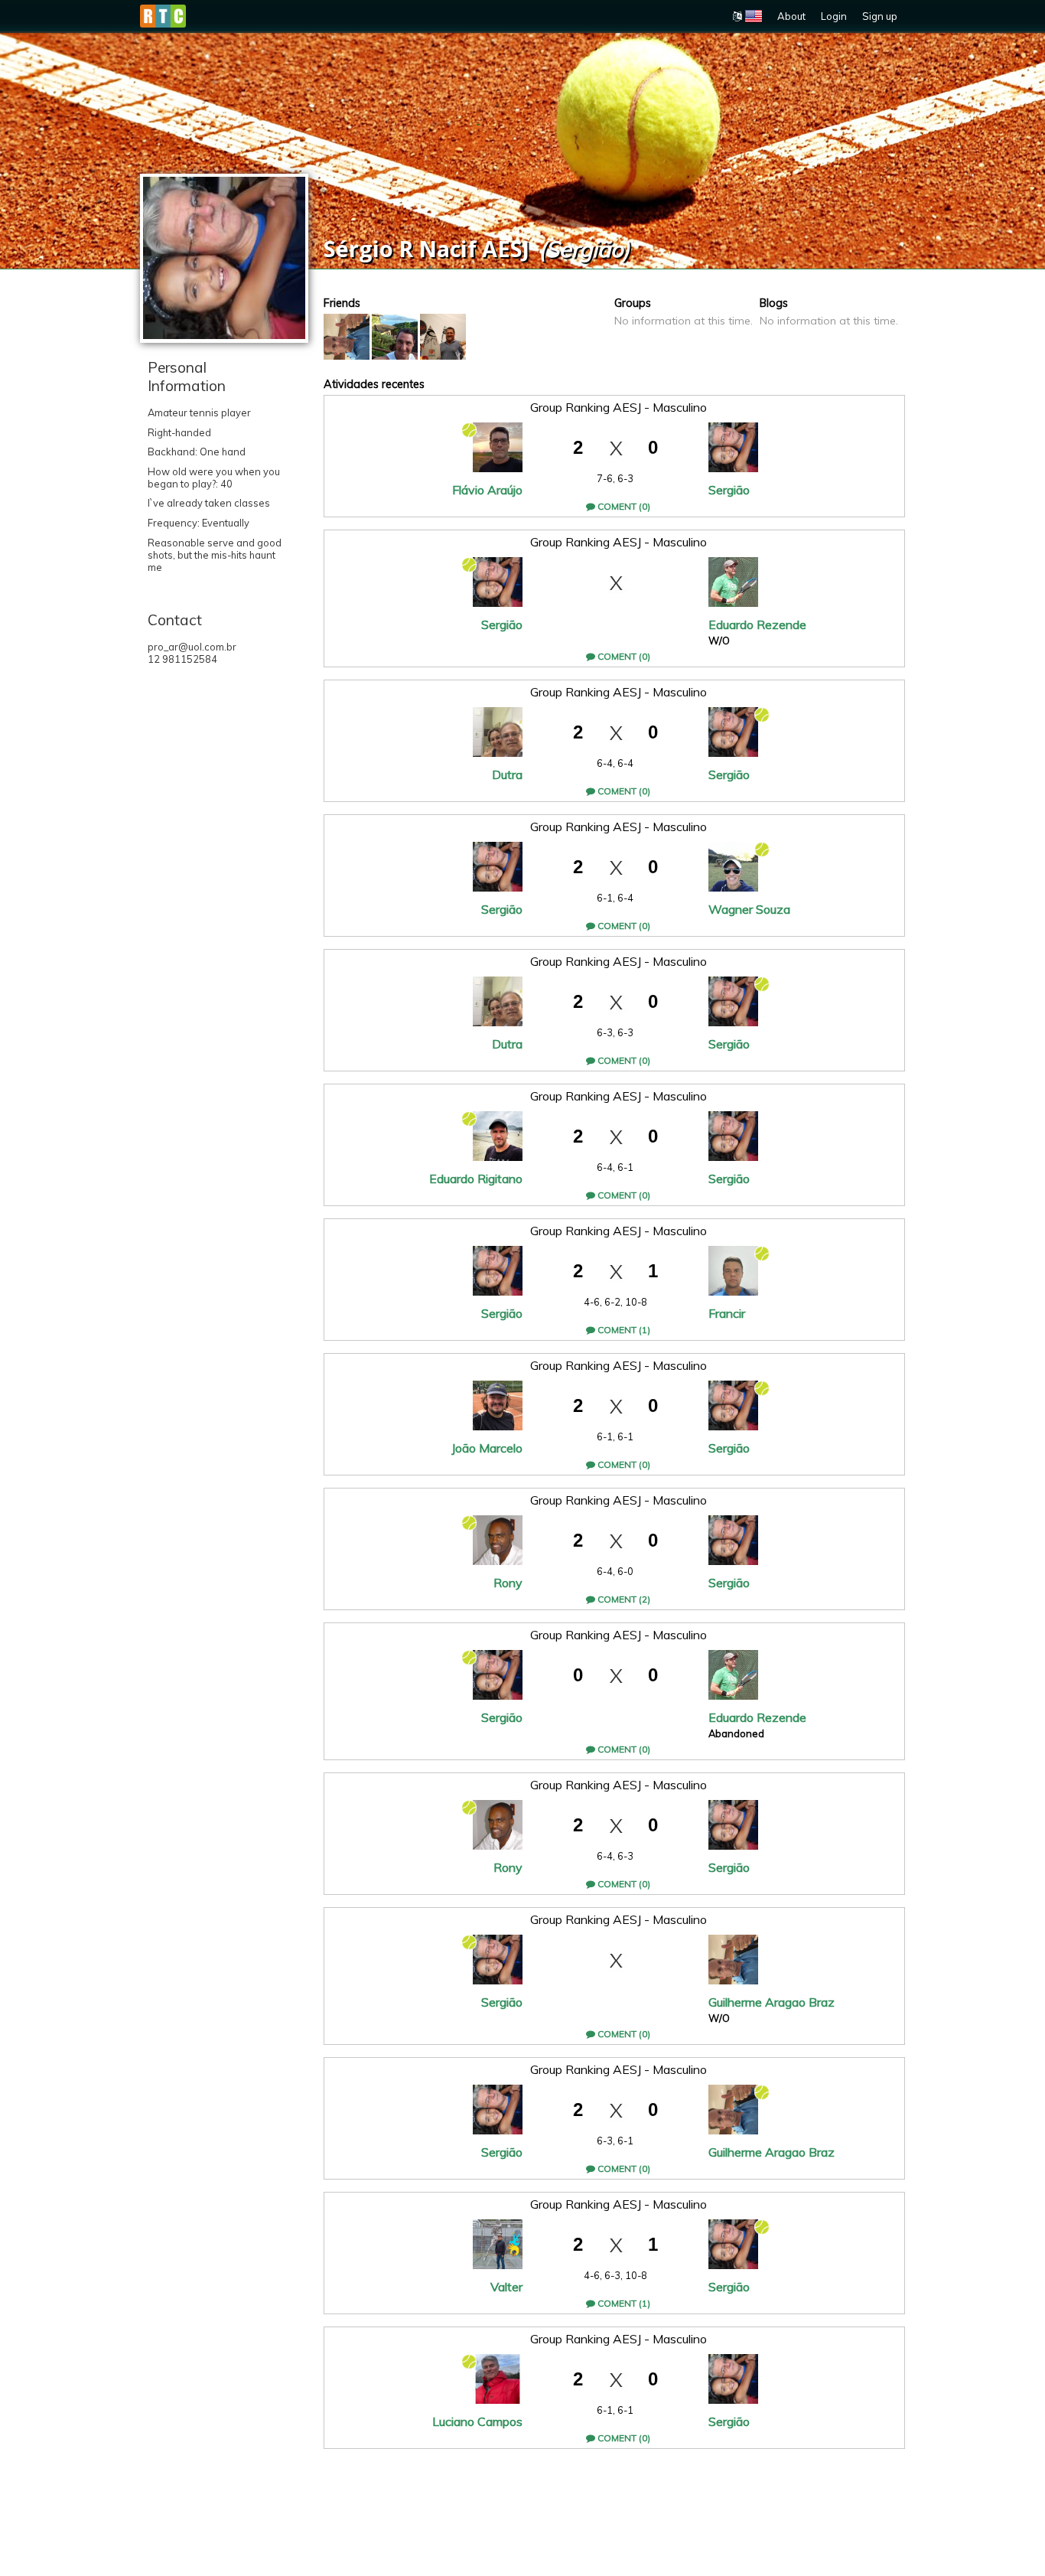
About (791, 16)
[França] (395, 337)
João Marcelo (487, 1448)
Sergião (729, 490)
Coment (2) (623, 1599)
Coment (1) (623, 1330)
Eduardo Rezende (757, 624)
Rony (508, 1583)
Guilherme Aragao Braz (772, 2002)
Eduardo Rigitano (476, 1179)
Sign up (880, 16)
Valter (506, 2287)
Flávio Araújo (487, 490)
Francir (727, 1313)
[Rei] (443, 337)
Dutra (507, 774)
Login (834, 16)
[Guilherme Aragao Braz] (347, 337)
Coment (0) (623, 506)
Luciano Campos (477, 2421)
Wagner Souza (749, 909)
